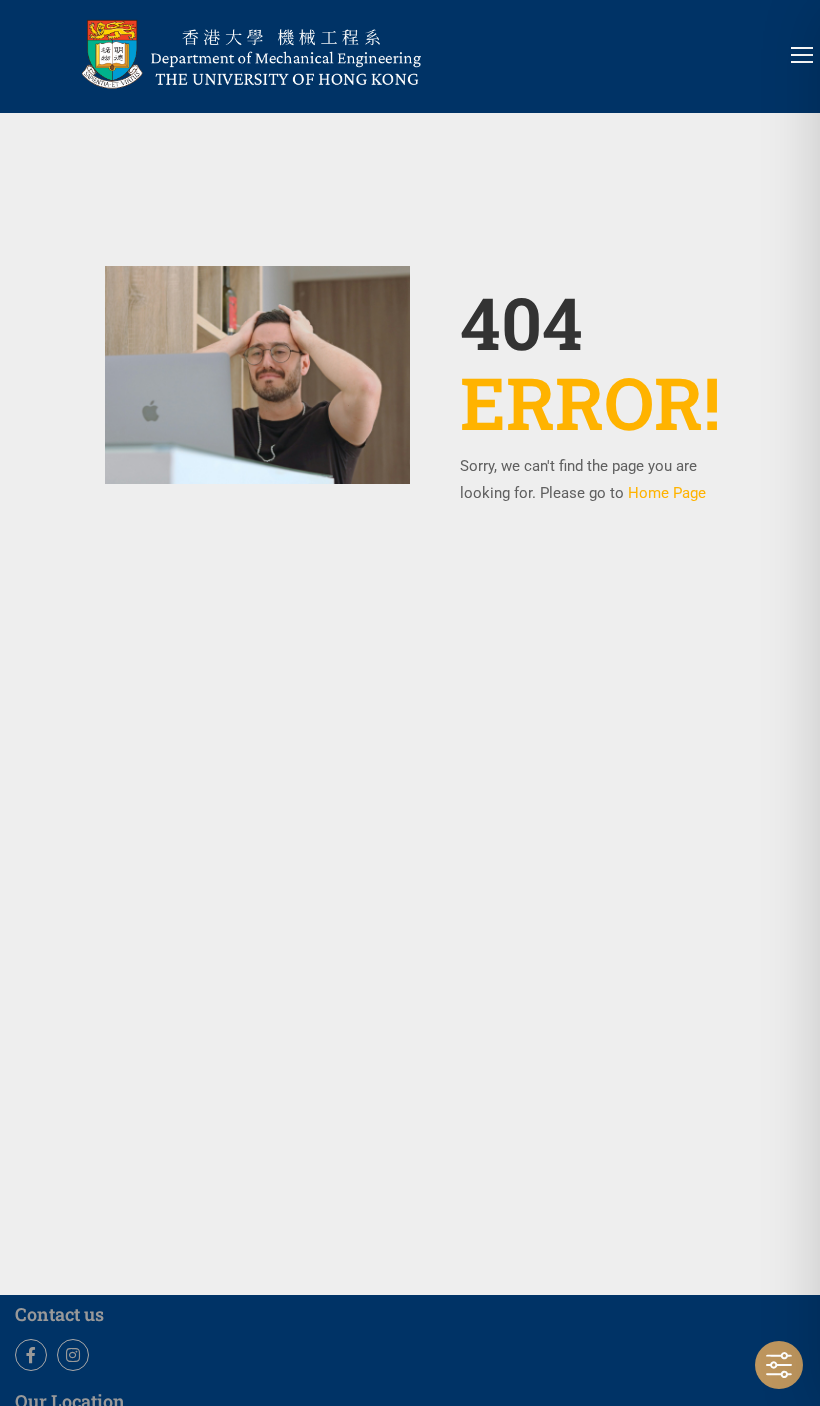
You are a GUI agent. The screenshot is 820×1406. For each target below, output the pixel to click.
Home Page (667, 493)
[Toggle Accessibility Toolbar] (779, 1365)
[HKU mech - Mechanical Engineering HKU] (300, 51)
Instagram (73, 1355)
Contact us (59, 1314)
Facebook (31, 1355)
